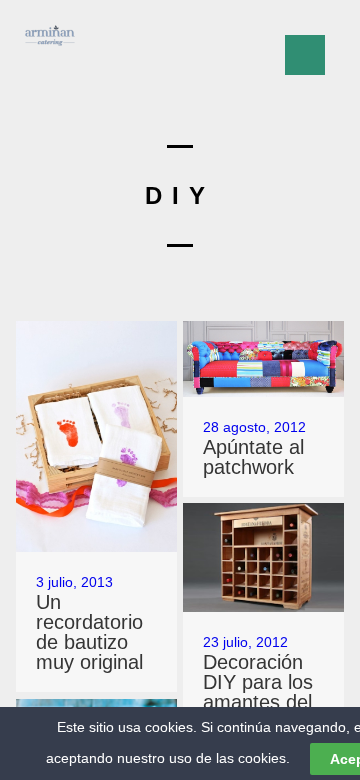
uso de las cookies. (229, 758)
